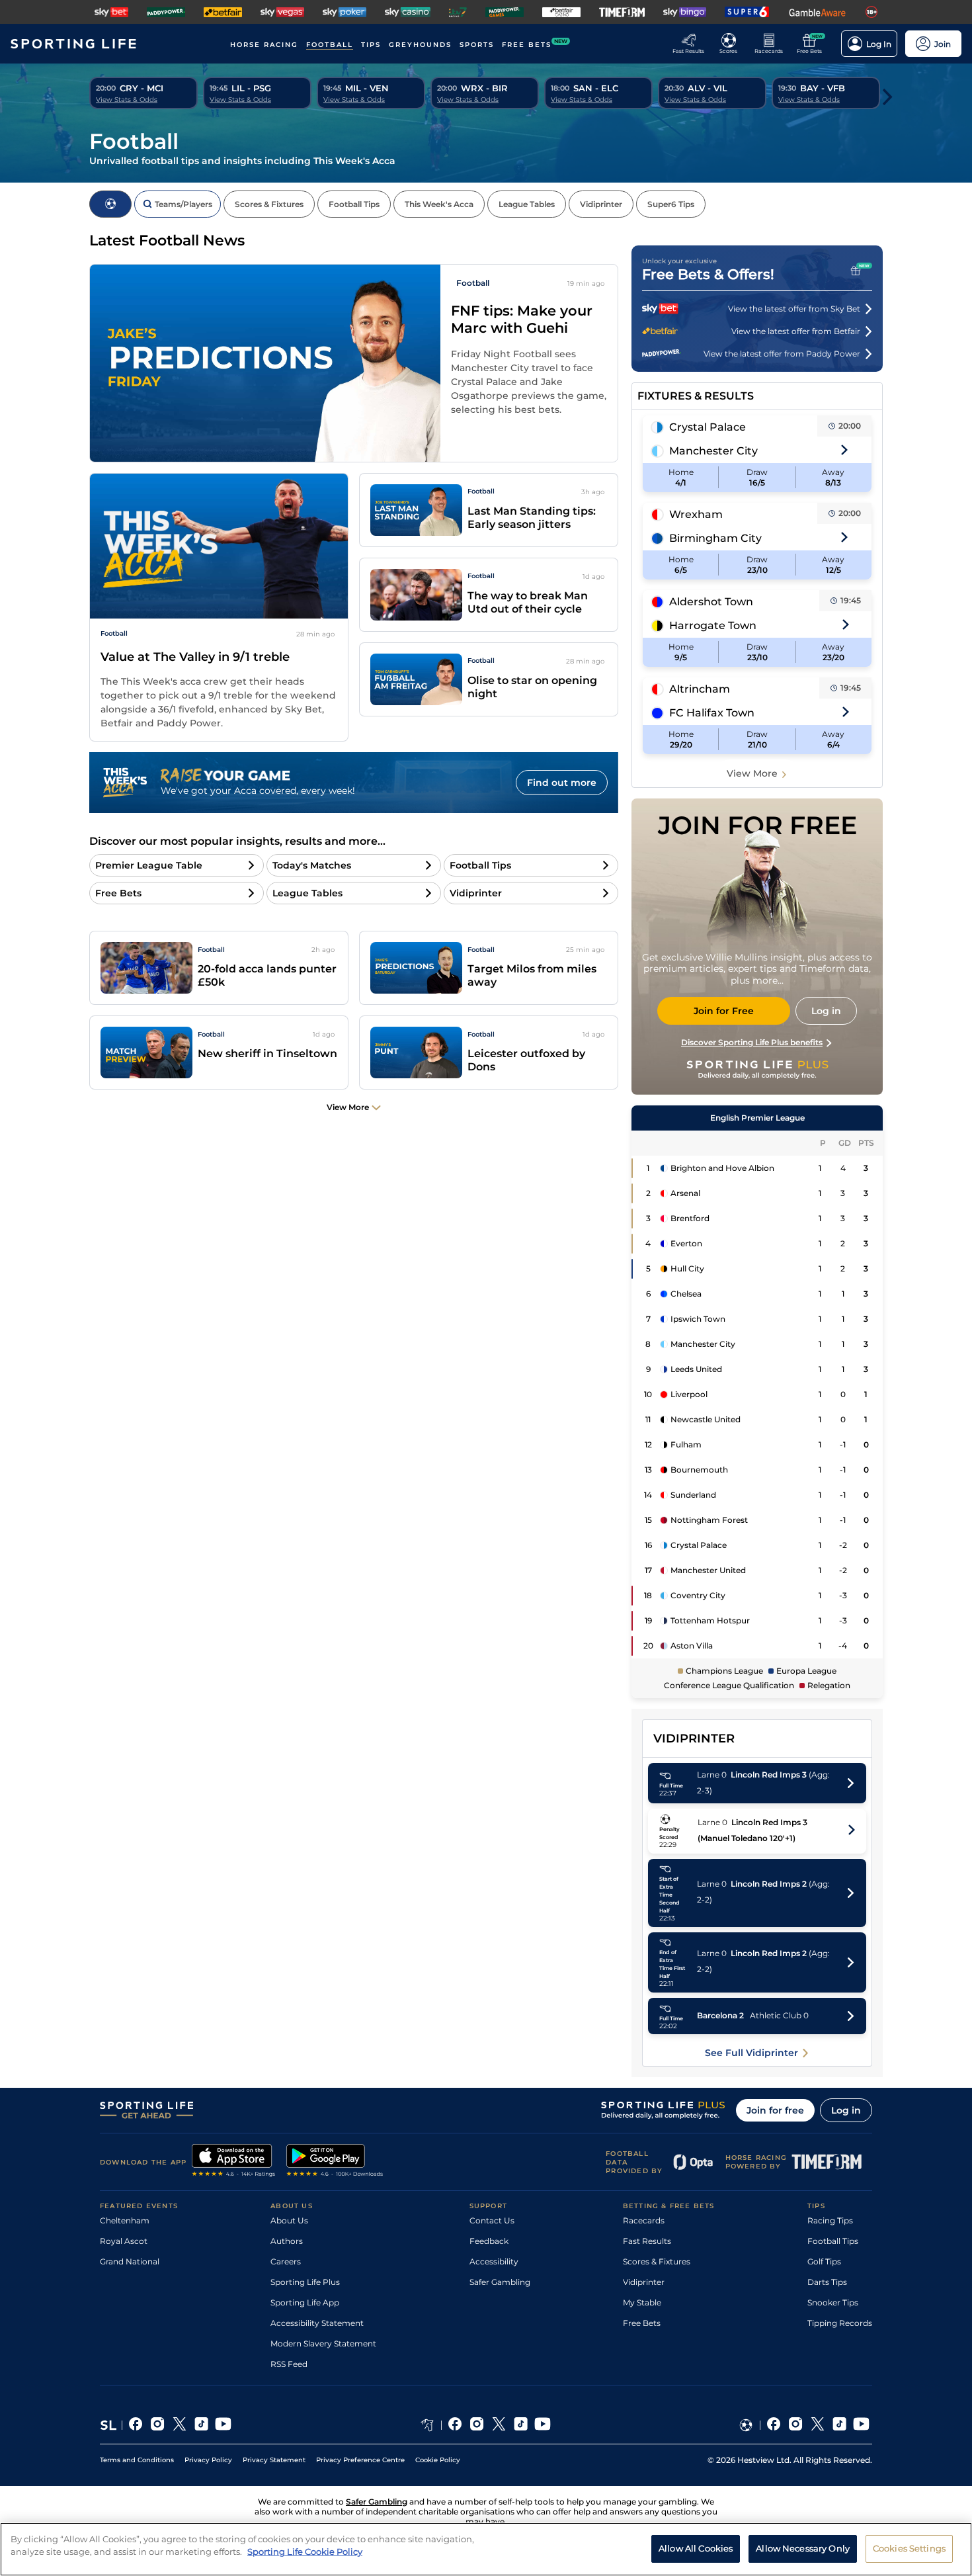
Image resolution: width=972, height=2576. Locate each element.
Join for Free (724, 1011)
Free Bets (642, 2323)
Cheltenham (125, 2220)
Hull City (687, 1268)
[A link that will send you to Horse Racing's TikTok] (521, 2425)
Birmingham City (715, 538)
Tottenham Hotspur (710, 1620)
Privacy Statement (274, 2460)
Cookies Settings (909, 2548)
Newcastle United (706, 1419)
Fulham (686, 1444)
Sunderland (693, 1495)
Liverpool (689, 1394)
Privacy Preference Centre (360, 2460)
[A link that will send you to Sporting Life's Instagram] (158, 2425)
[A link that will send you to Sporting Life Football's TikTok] (839, 2425)
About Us (289, 2220)
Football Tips (833, 2241)
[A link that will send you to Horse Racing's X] (499, 2425)
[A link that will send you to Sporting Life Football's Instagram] (796, 2425)
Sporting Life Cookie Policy (305, 2552)
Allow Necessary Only (803, 2548)
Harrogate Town (713, 625)
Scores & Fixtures (657, 2261)
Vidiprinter (644, 2282)
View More (752, 773)
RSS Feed (289, 2364)
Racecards (644, 2220)
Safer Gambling (500, 2282)
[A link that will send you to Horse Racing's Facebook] (455, 2425)
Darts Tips (827, 2282)
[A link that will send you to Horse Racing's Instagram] (477, 2425)
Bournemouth (699, 1470)
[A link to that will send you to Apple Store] (234, 2162)
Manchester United (708, 1570)
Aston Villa (692, 1646)
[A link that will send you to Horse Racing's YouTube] (543, 2425)
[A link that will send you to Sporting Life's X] (180, 2425)
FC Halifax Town (712, 713)
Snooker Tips (833, 2302)
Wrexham (696, 514)
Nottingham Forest (709, 1520)
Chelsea (686, 1294)
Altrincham (700, 689)
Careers (286, 2261)
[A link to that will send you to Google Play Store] (335, 2162)
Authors (287, 2241)
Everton (686, 1243)
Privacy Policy (208, 2460)
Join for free (775, 2110)
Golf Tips (824, 2261)
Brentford (690, 1218)
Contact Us (492, 2220)
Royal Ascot (124, 2241)
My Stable (642, 2302)
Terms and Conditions (137, 2460)
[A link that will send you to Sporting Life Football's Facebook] (774, 2425)
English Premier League (757, 1118)
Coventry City (698, 1595)
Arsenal (685, 1193)
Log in (846, 2110)
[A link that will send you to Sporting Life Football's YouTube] (861, 2425)
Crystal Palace (708, 427)
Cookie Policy (438, 2460)
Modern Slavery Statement (323, 2343)
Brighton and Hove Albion (722, 1168)
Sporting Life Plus (305, 2282)
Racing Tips (830, 2220)
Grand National (130, 2261)
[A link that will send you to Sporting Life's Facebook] (136, 2425)
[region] (486, 2549)
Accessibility (494, 2261)
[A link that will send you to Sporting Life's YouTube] (223, 2425)
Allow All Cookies (696, 2548)
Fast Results (647, 2241)
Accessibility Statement (317, 2323)
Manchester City (713, 451)
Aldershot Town (711, 602)
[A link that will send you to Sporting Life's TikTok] (201, 2425)
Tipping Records (840, 2323)
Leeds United (696, 1369)
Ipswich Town (698, 1319)
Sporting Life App (305, 2302)
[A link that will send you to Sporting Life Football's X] (818, 2425)
